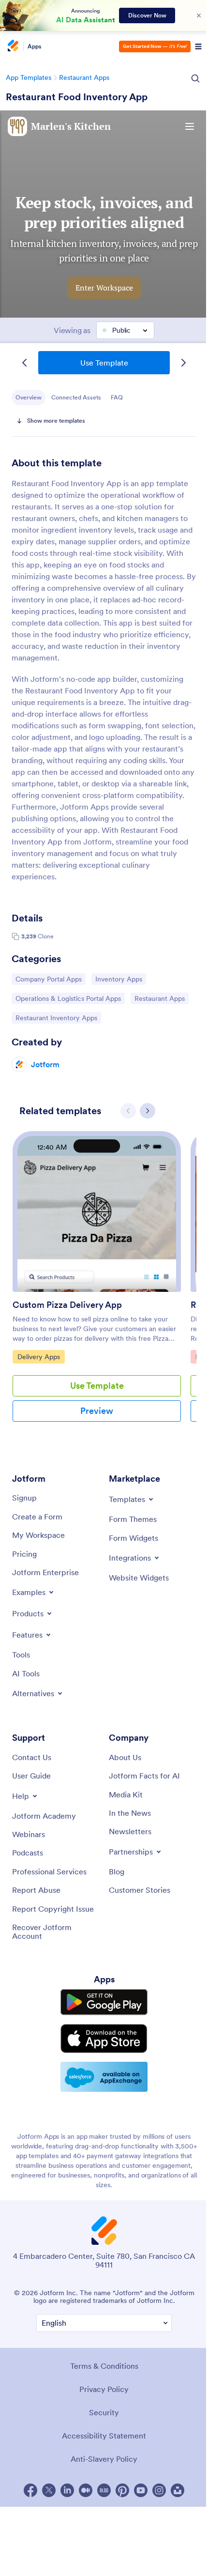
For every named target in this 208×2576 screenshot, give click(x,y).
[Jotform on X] (49, 2490)
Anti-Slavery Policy (104, 2459)
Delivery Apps (41, 1357)
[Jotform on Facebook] (30, 2490)
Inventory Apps (120, 979)
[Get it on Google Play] (104, 2002)
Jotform (45, 1064)
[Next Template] (183, 363)
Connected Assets (76, 397)
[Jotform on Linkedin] (67, 2490)
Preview (97, 1411)
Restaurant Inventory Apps (56, 1018)
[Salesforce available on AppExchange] (104, 2077)
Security (104, 2412)
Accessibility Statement (104, 2436)
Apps (35, 46)
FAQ (117, 397)
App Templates (29, 77)
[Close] (199, 15)
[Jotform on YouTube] (141, 2490)
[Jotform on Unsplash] (178, 2490)
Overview (29, 397)
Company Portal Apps (48, 979)
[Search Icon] (195, 78)
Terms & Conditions (104, 2366)
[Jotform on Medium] (86, 2490)
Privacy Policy (104, 2389)
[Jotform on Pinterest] (122, 2490)
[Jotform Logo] (12, 46)
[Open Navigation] (198, 46)
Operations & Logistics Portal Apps (68, 998)
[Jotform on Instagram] (159, 2490)
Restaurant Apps (84, 77)
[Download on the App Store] (104, 2039)
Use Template (104, 363)
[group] (97, 1284)
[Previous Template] (25, 363)
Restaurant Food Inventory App (77, 97)
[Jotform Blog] (104, 2490)
